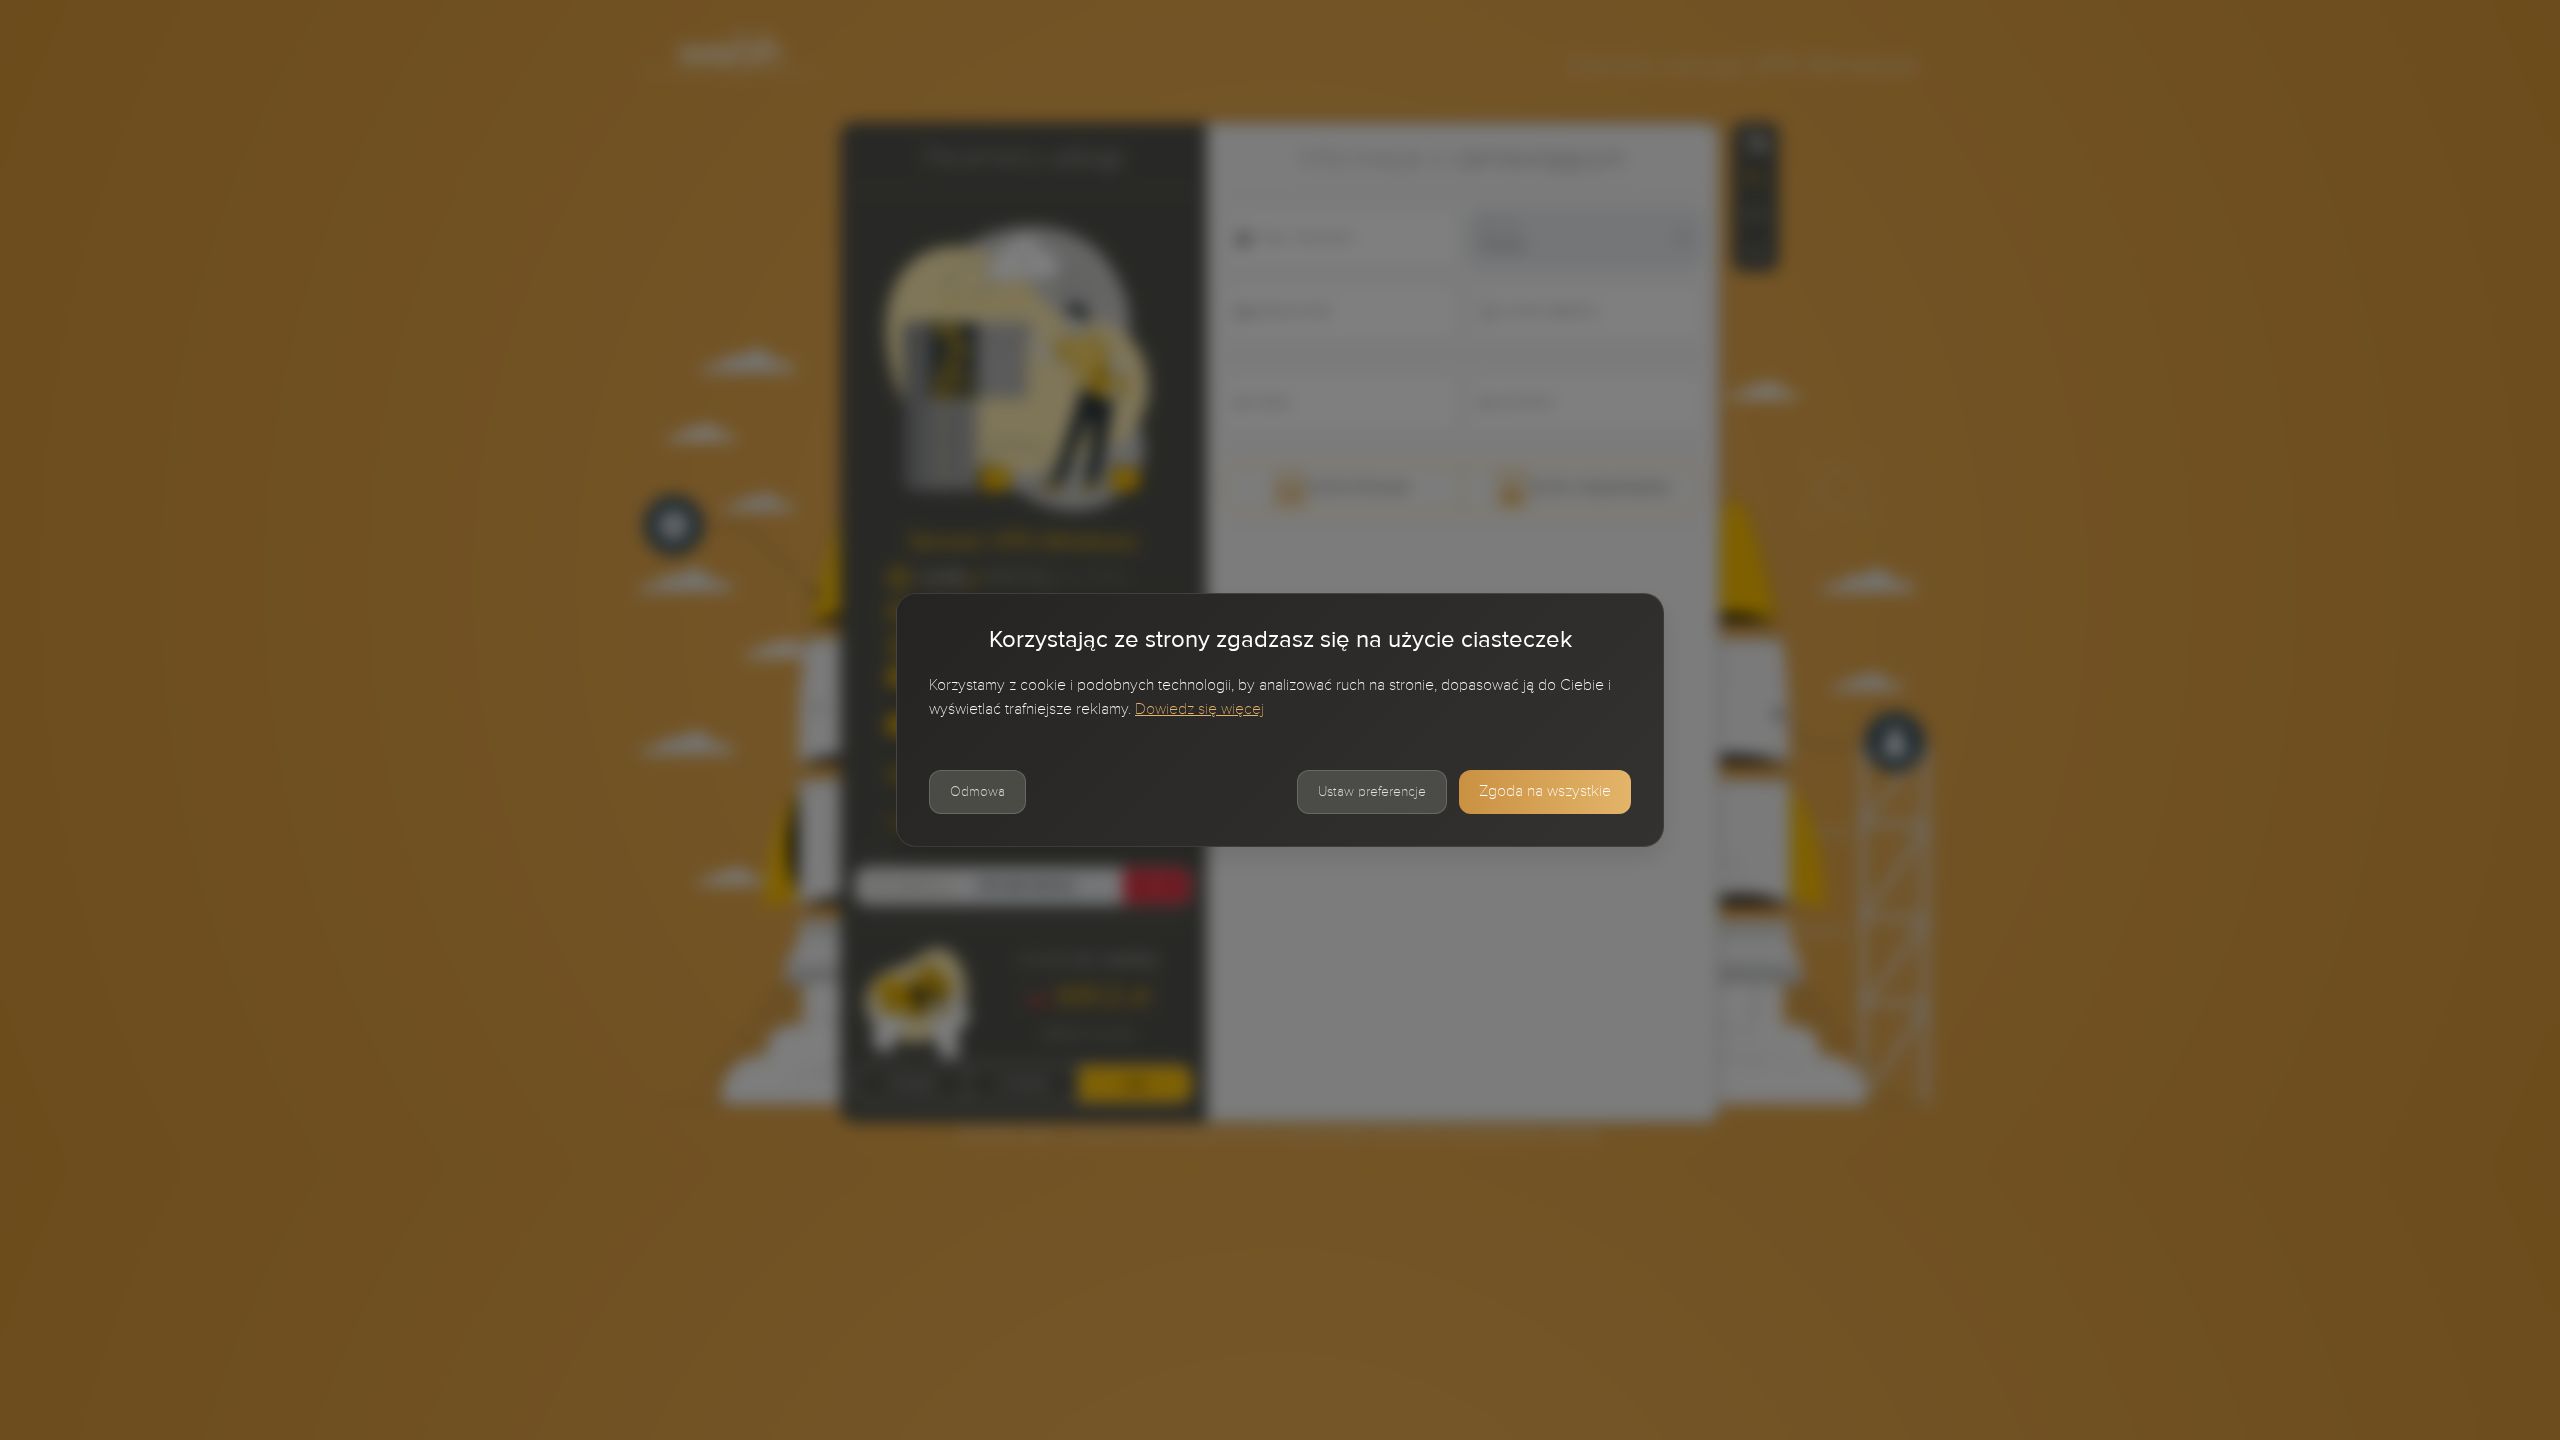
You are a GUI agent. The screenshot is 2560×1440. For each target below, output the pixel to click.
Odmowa (977, 792)
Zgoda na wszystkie (1545, 792)
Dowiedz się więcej (1199, 710)
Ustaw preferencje (1372, 792)
